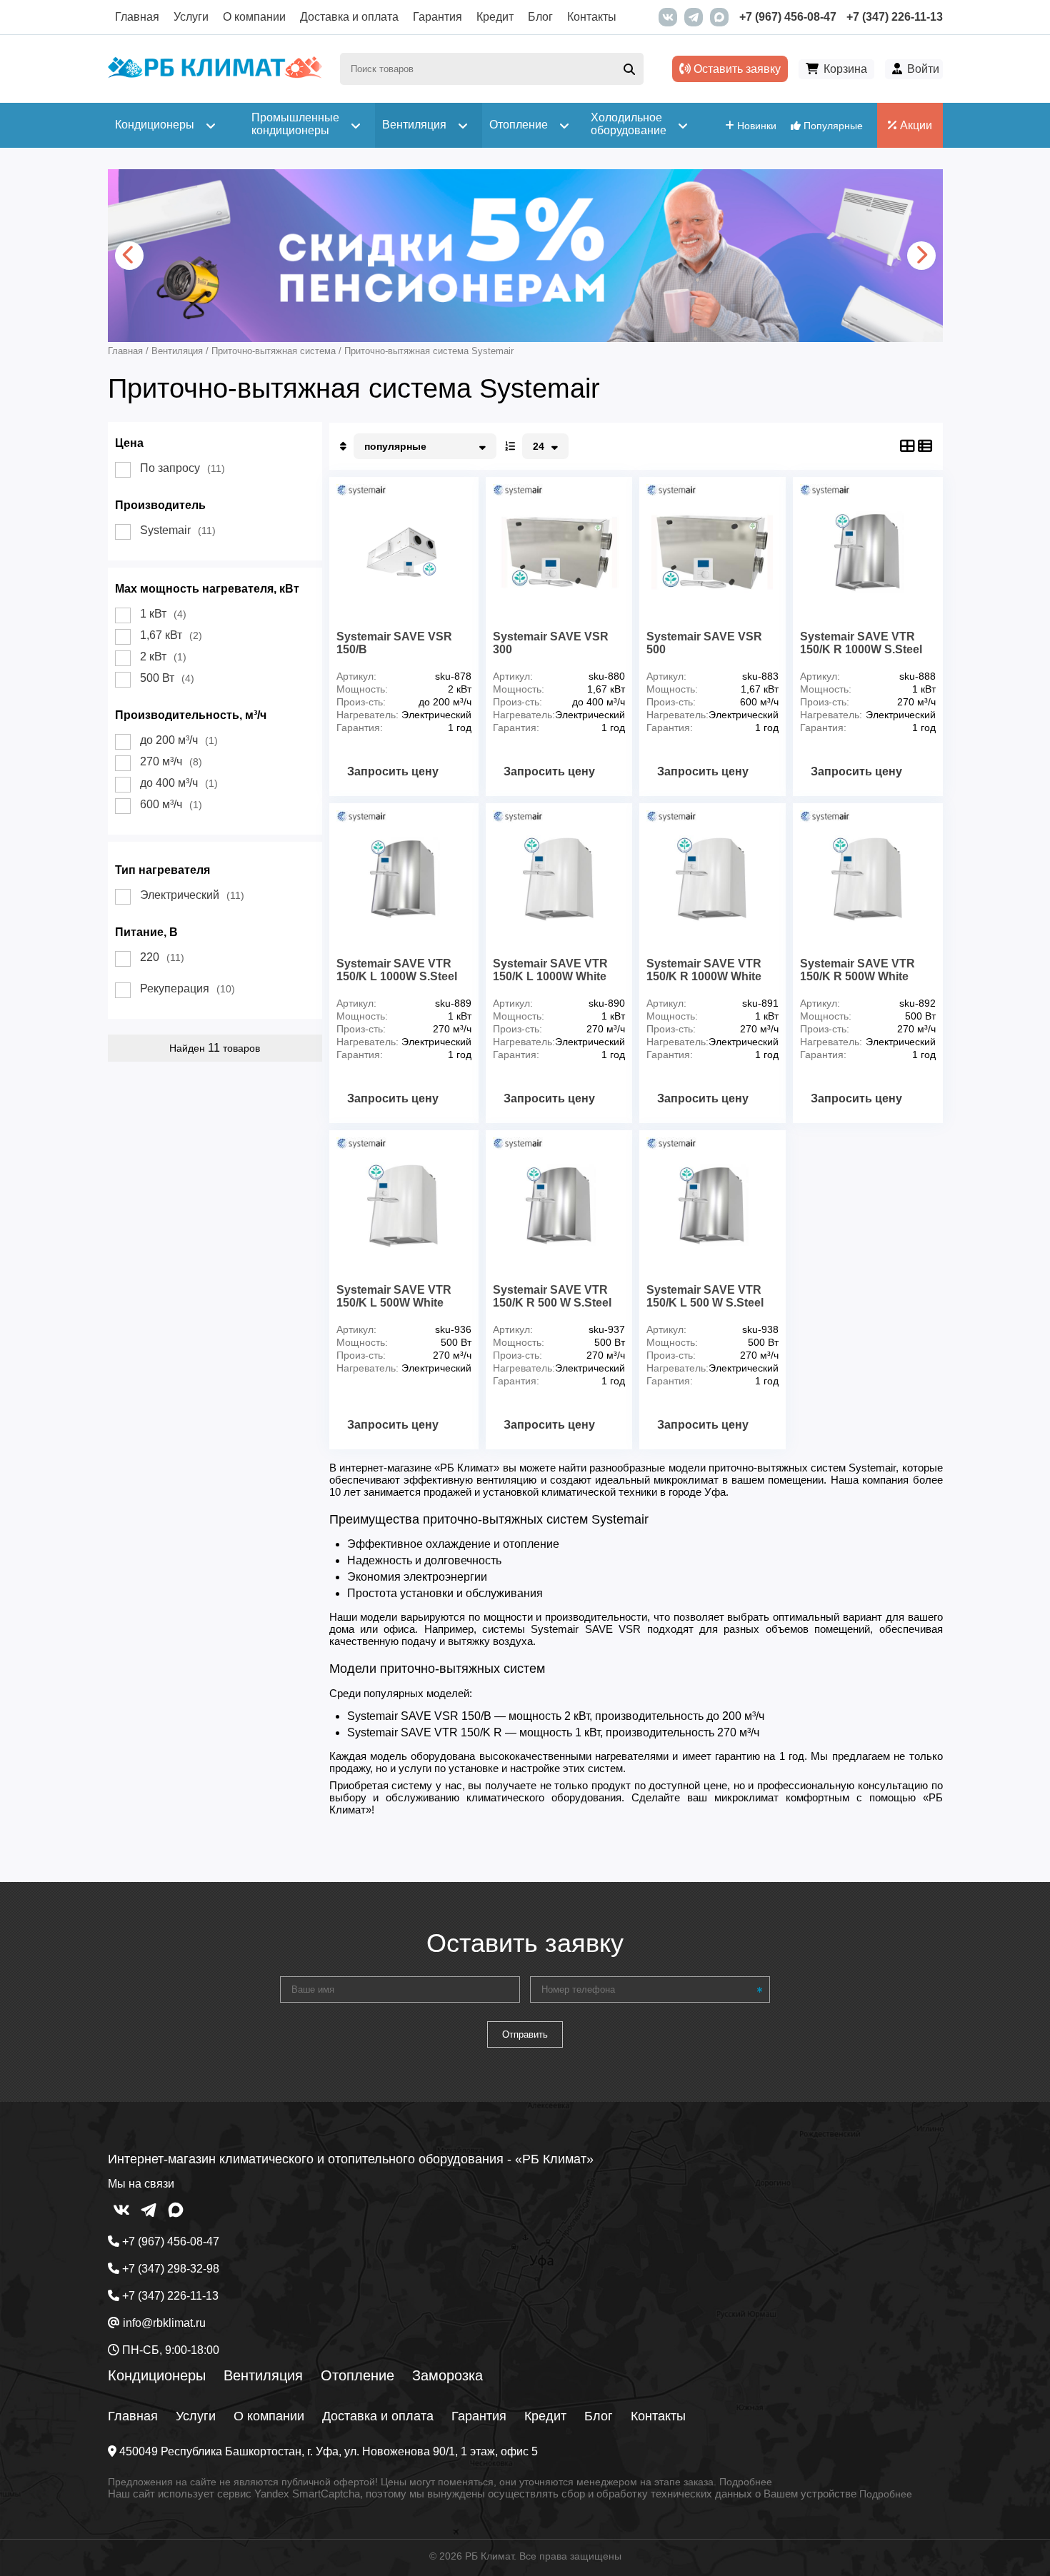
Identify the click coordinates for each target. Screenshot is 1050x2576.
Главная (137, 17)
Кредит (495, 17)
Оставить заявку (736, 69)
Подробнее (746, 2482)
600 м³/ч (171, 804)
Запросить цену (393, 771)
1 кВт (163, 614)
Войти (923, 69)
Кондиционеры (157, 2375)
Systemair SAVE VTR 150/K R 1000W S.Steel (861, 643)
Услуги (191, 17)
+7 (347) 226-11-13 (895, 17)
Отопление (357, 2375)
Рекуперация (187, 988)
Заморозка (447, 2375)
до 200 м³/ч (179, 740)
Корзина (845, 69)
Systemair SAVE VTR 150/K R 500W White (857, 970)
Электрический (192, 895)
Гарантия (437, 17)
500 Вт (167, 678)
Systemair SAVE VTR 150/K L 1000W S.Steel (397, 970)
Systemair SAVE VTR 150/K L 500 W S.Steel (705, 1296)
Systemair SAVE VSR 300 (551, 643)
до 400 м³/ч (179, 783)
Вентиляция (263, 2375)
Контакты (592, 17)
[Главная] (215, 75)
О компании (254, 17)
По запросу (182, 468)
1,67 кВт (171, 635)
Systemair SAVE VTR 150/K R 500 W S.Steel (552, 1296)
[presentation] (129, 256)
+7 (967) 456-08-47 (788, 17)
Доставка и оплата (349, 17)
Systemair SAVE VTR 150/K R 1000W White (704, 970)
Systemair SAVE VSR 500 (704, 643)
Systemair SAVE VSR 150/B (394, 643)
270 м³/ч (171, 761)
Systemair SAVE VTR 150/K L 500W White (394, 1296)
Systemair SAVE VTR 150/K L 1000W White (550, 970)
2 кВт (163, 656)
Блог (540, 17)
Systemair (178, 530)
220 (162, 957)
